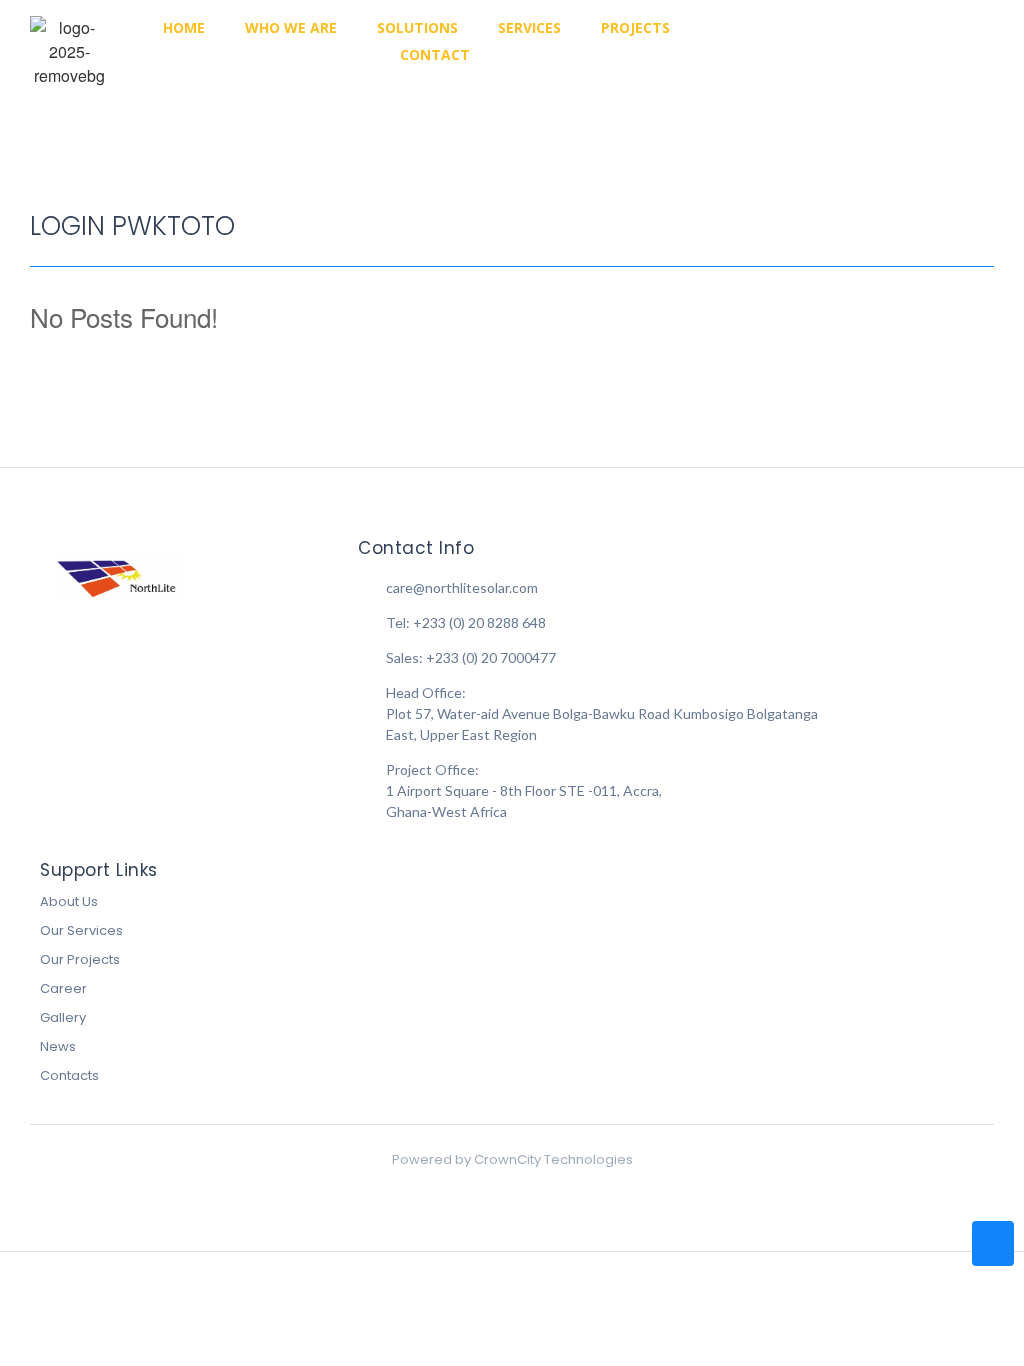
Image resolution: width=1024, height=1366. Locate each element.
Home (184, 27)
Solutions (417, 27)
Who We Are (291, 27)
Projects (635, 27)
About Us (69, 901)
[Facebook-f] (804, 42)
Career (63, 988)
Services (529, 27)
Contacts (69, 1075)
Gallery (63, 1017)
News (58, 1046)
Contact (435, 54)
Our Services (81, 930)
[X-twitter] (909, 42)
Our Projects (80, 959)
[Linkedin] (874, 42)
